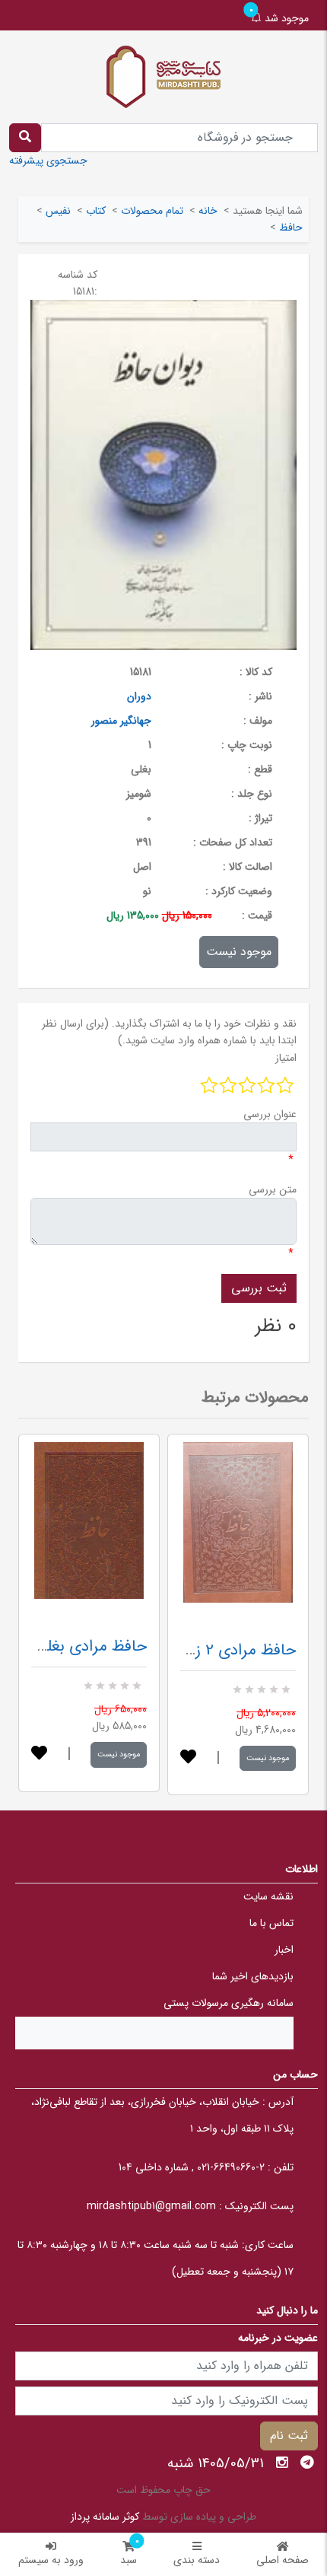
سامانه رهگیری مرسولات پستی (229, 2003)
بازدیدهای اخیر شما (253, 1976)
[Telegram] (307, 2463)
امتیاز (286, 1058)
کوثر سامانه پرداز (105, 2517)
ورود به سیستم (51, 2560)
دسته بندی (197, 2560)
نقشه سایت (268, 1896)
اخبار (284, 1950)
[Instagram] (282, 2463)
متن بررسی (273, 1189)
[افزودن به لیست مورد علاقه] (39, 1754)
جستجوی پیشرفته (48, 161)
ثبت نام (289, 2436)
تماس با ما (271, 1923)
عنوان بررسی (270, 1114)
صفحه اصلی (283, 2560)
